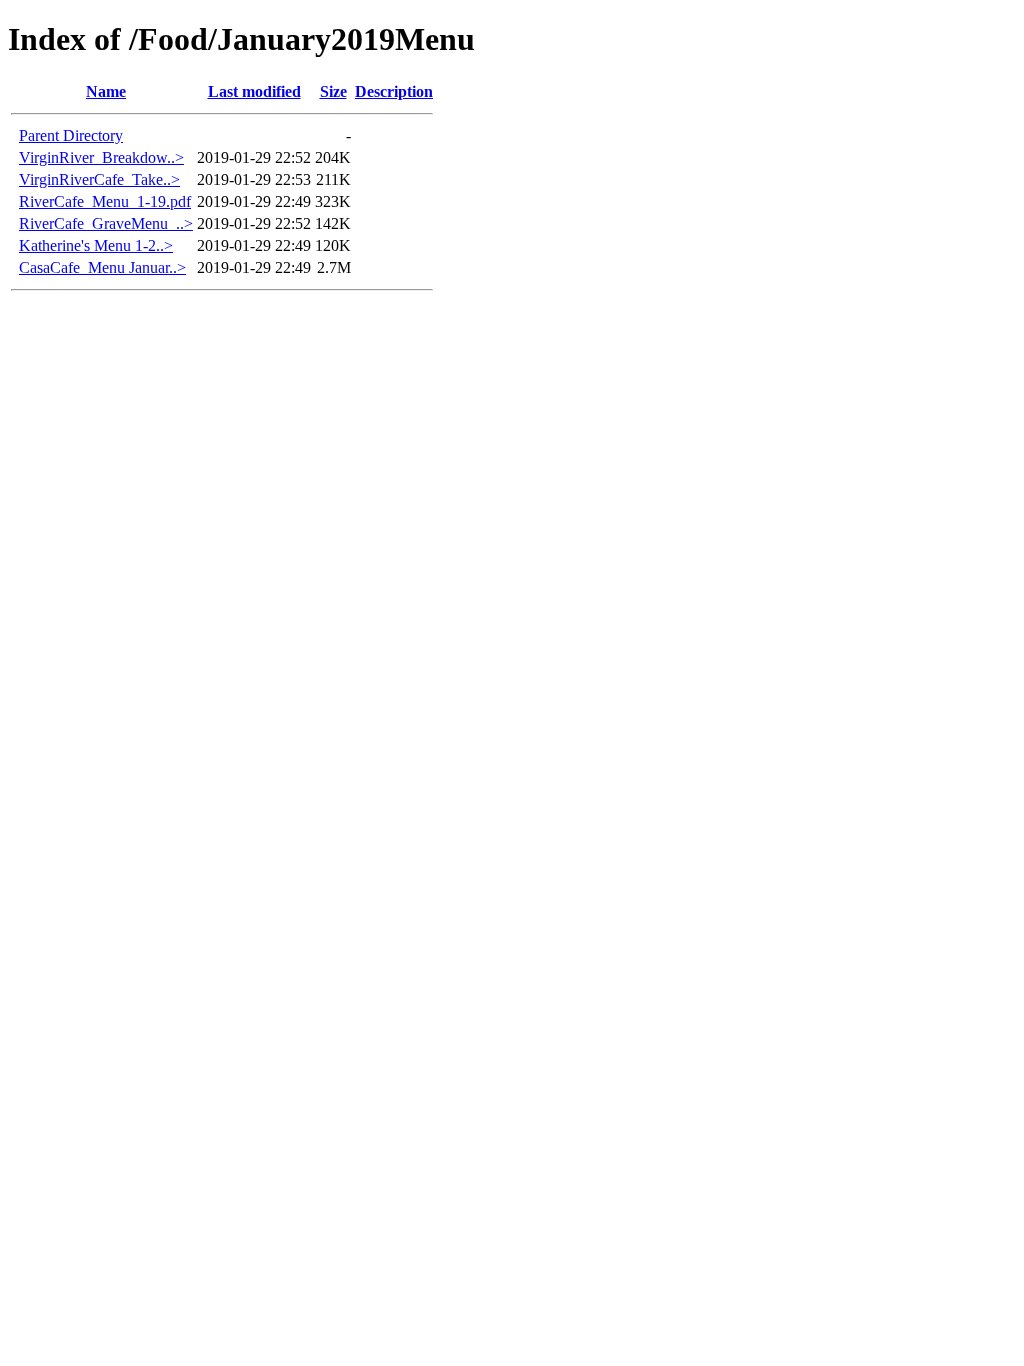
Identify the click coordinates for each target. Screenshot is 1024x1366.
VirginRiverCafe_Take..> (99, 179)
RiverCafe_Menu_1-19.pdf (105, 201)
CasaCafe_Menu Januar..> (102, 267)
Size (333, 91)
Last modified (254, 91)
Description (394, 91)
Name (106, 91)
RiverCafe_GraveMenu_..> (106, 223)
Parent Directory (71, 135)
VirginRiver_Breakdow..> (101, 157)
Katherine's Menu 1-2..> (96, 245)
